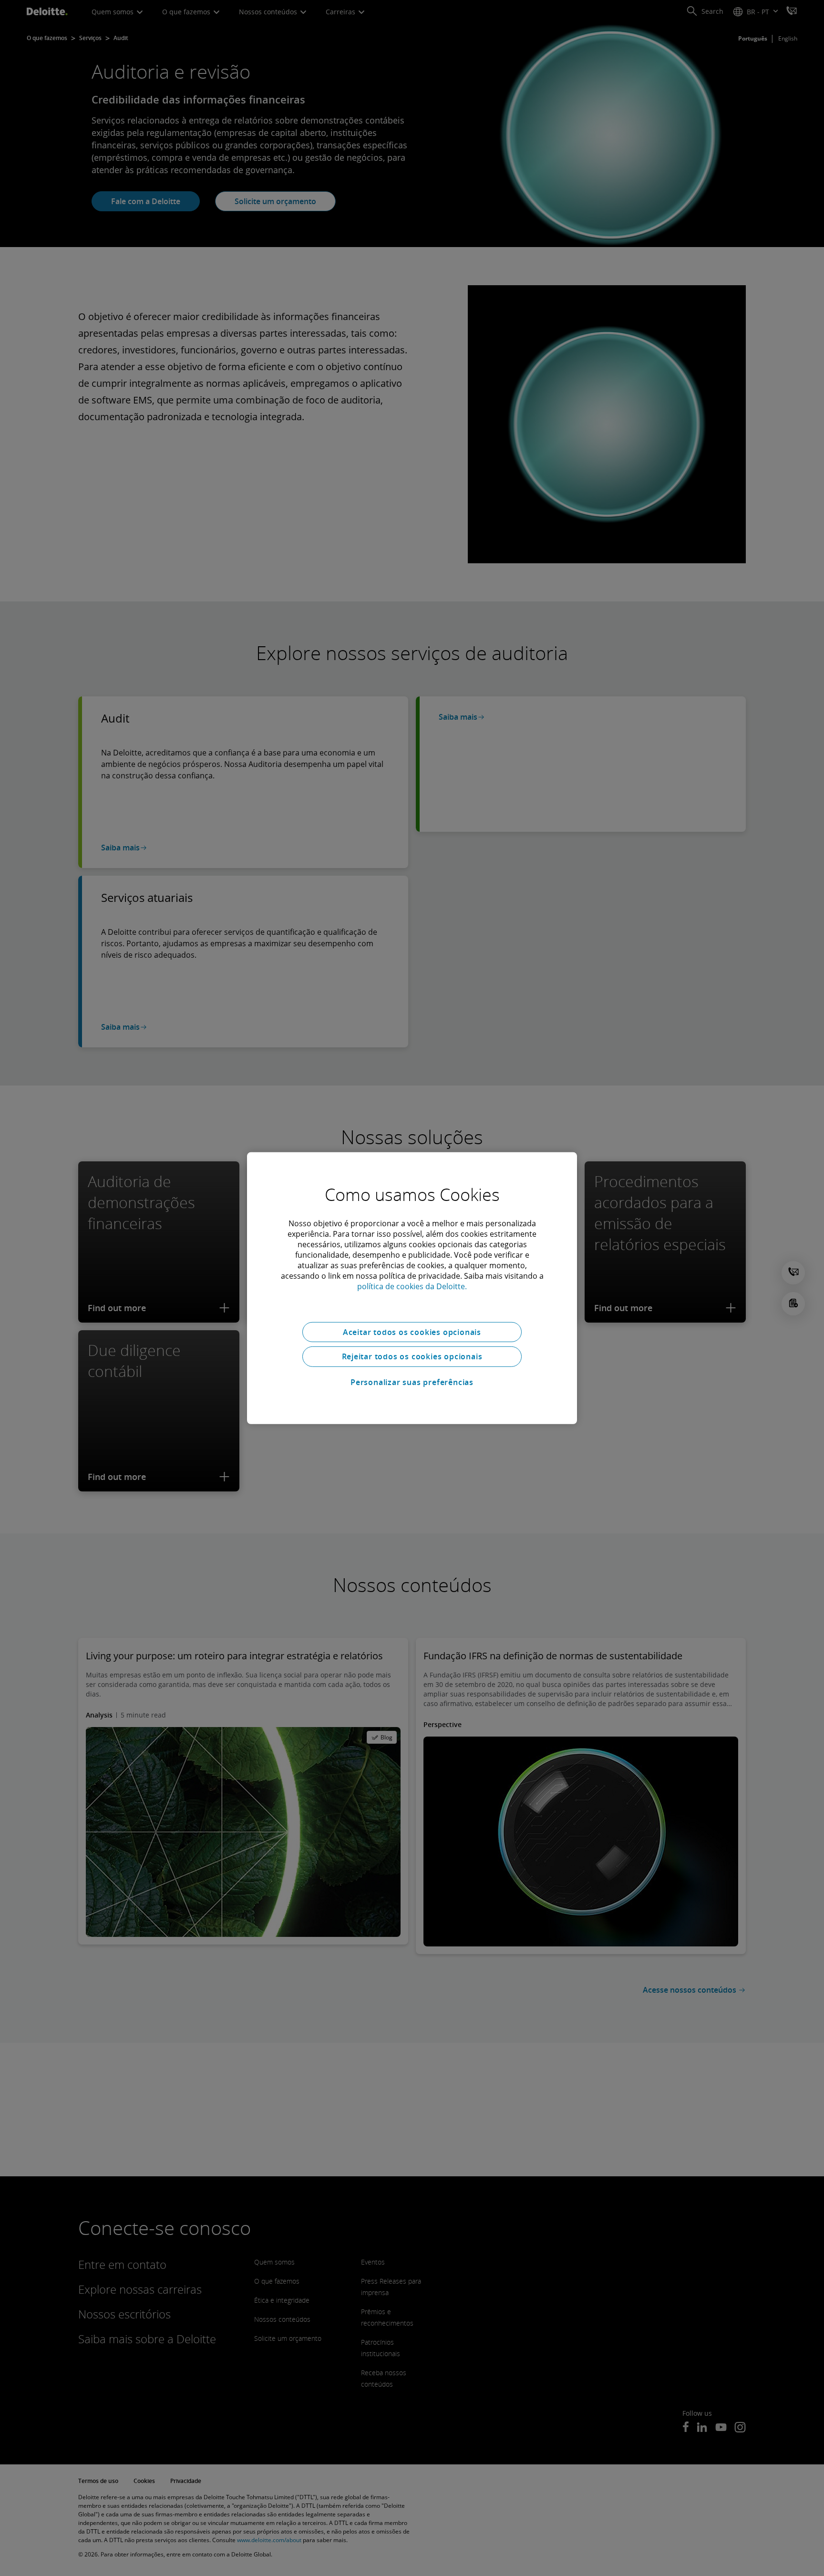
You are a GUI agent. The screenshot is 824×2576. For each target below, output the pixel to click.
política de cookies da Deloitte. (412, 1286)
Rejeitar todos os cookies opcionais (412, 1356)
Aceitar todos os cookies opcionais (412, 1332)
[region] (412, 1288)
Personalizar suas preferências (412, 1382)
